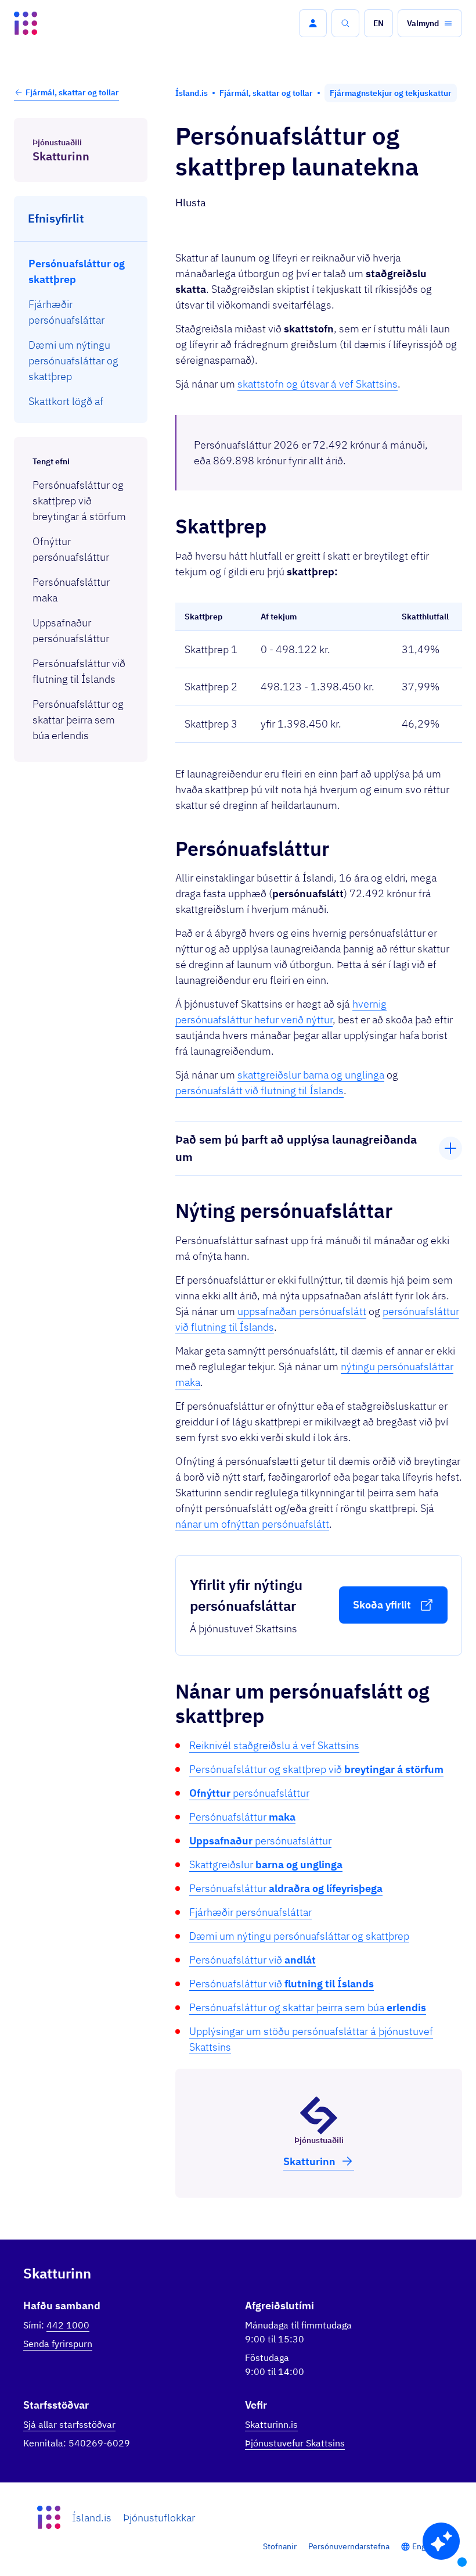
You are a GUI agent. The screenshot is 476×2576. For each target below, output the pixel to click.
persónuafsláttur (249, 1793)
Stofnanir (280, 2546)
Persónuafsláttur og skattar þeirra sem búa (308, 2007)
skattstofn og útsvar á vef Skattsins (318, 384)
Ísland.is (92, 2518)
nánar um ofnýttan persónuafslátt (252, 1524)
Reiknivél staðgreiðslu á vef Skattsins (274, 1745)
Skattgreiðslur (266, 1864)
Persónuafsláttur (242, 1817)
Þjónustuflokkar (159, 2518)
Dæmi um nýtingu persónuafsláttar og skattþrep (299, 1936)
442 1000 (68, 2325)
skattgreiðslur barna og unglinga (311, 1075)
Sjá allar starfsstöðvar (69, 2424)
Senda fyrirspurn (58, 2344)
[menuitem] (81, 271)
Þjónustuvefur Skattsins (295, 2443)
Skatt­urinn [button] (309, 2161)
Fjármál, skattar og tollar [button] (72, 92)
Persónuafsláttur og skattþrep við (316, 1769)
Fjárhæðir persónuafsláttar (250, 1912)
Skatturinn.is (271, 2424)
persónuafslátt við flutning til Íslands (259, 1090)
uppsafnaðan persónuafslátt (302, 1311)
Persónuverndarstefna (349, 2546)
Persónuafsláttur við (253, 1960)
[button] (313, 23)
